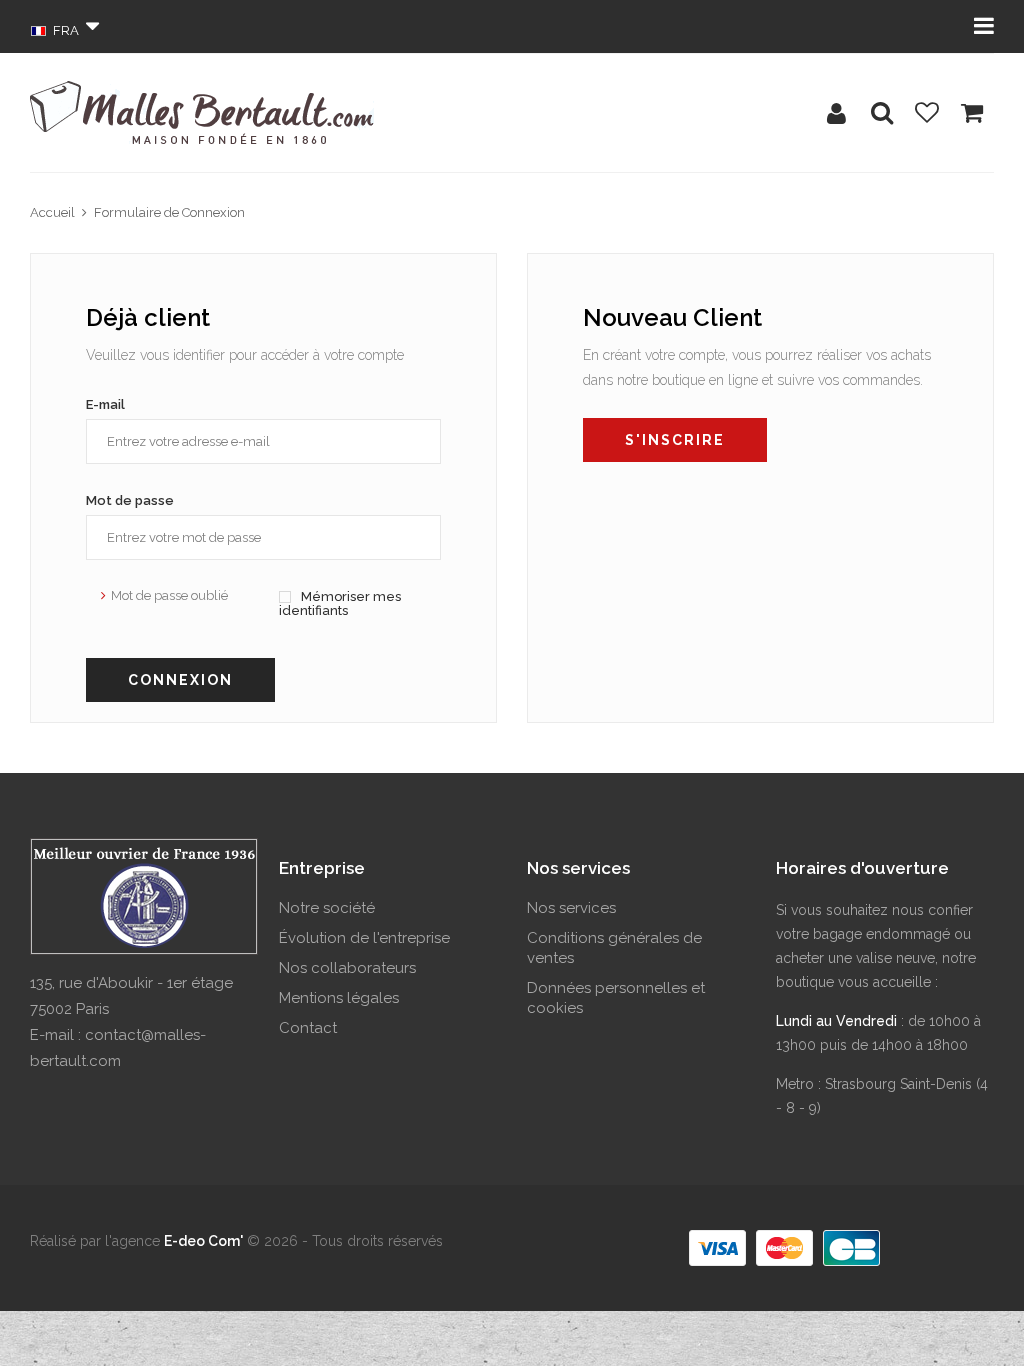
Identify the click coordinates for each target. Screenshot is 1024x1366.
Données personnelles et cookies (616, 998)
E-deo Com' (203, 1241)
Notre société (327, 908)
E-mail (105, 404)
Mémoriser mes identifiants (340, 603)
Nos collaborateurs (347, 968)
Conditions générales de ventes (614, 948)
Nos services (571, 908)
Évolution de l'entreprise (364, 938)
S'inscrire (675, 440)
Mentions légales (339, 998)
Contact (308, 1028)
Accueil (52, 212)
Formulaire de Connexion (169, 212)
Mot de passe (130, 500)
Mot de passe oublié (169, 595)
